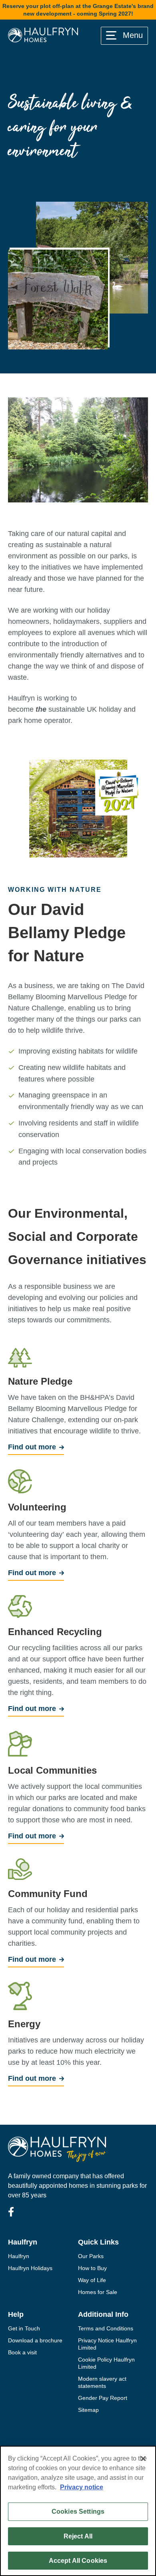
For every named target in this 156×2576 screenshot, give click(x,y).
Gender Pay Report (103, 2398)
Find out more (32, 1447)
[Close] (143, 2459)
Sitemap (88, 2410)
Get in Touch (24, 2328)
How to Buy (92, 2268)
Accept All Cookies (78, 2561)
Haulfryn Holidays (30, 2268)
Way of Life (92, 2280)
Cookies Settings (78, 2512)
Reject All (78, 2536)
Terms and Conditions (106, 2328)
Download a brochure (35, 2340)
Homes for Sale (98, 2292)
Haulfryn (19, 2256)
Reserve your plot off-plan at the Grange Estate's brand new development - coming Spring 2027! (78, 10)
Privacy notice (82, 2487)
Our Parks (91, 2256)
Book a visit (22, 2352)
